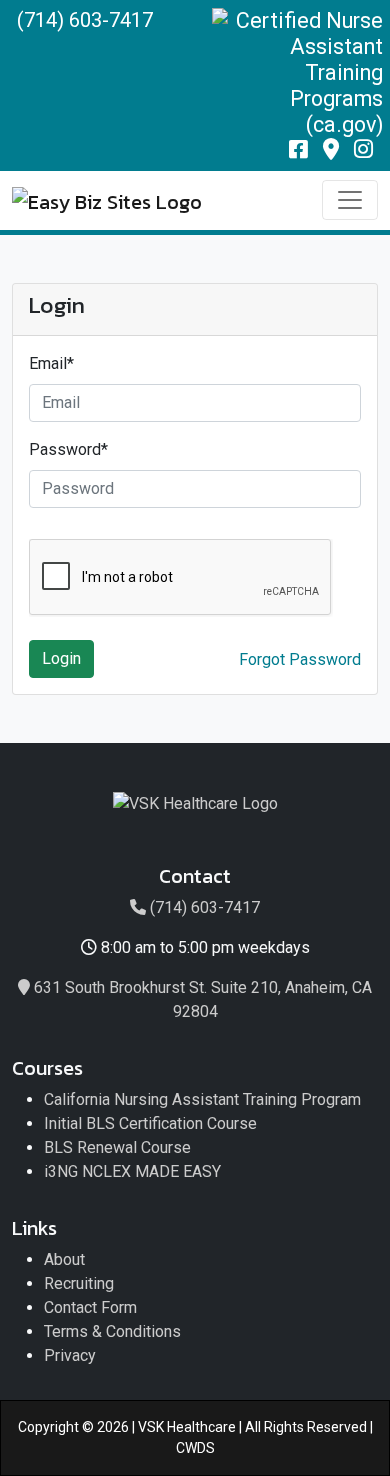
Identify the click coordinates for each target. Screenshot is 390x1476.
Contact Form (90, 1307)
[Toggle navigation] (350, 200)
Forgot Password (300, 659)
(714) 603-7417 (85, 20)
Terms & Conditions (112, 1331)
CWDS (195, 1448)
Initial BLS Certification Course (150, 1123)
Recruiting (79, 1283)
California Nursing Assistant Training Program (202, 1099)
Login (61, 658)
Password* (68, 449)
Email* (51, 363)
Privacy (70, 1355)
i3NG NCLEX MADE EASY (132, 1171)
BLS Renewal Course (117, 1147)
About (64, 1259)
